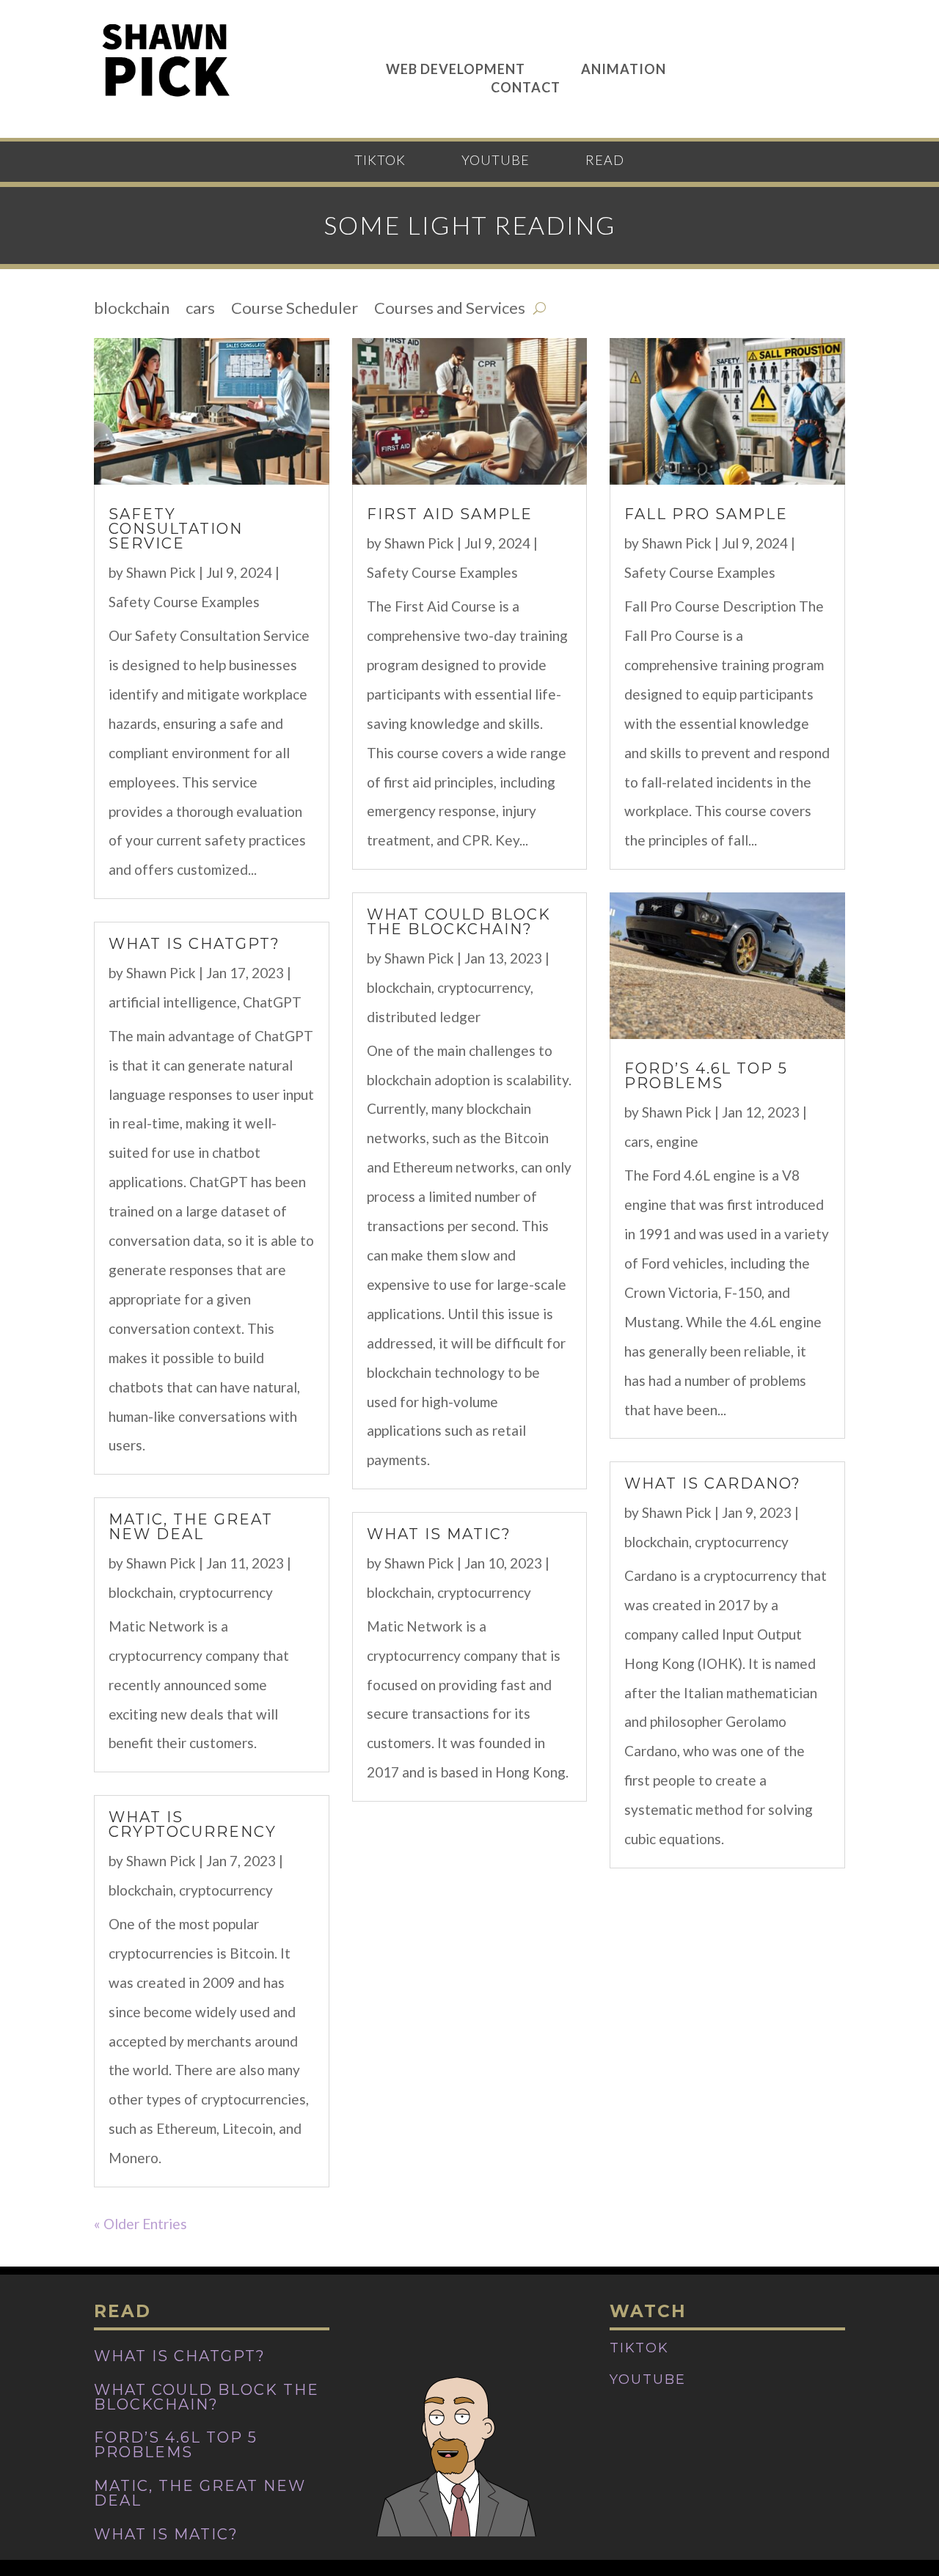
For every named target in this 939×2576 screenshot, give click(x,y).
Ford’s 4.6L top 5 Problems (706, 1076)
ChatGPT (272, 1002)
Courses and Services (450, 310)
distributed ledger (424, 1017)
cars (200, 310)
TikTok (639, 2348)
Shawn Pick (161, 572)
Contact (526, 86)
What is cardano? (713, 1483)
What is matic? (439, 1534)
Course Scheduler (295, 310)
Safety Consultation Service (176, 529)
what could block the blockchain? (459, 922)
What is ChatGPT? (194, 944)
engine (677, 1141)
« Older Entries (140, 2224)
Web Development (456, 68)
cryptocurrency (226, 1592)
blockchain (132, 310)
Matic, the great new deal (191, 1527)
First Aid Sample (450, 514)
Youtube (648, 2379)
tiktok (380, 161)
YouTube (496, 161)
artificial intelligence (173, 1002)
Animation (624, 68)
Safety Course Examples (184, 602)
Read (605, 161)
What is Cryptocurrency (193, 1824)
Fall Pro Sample (706, 514)
